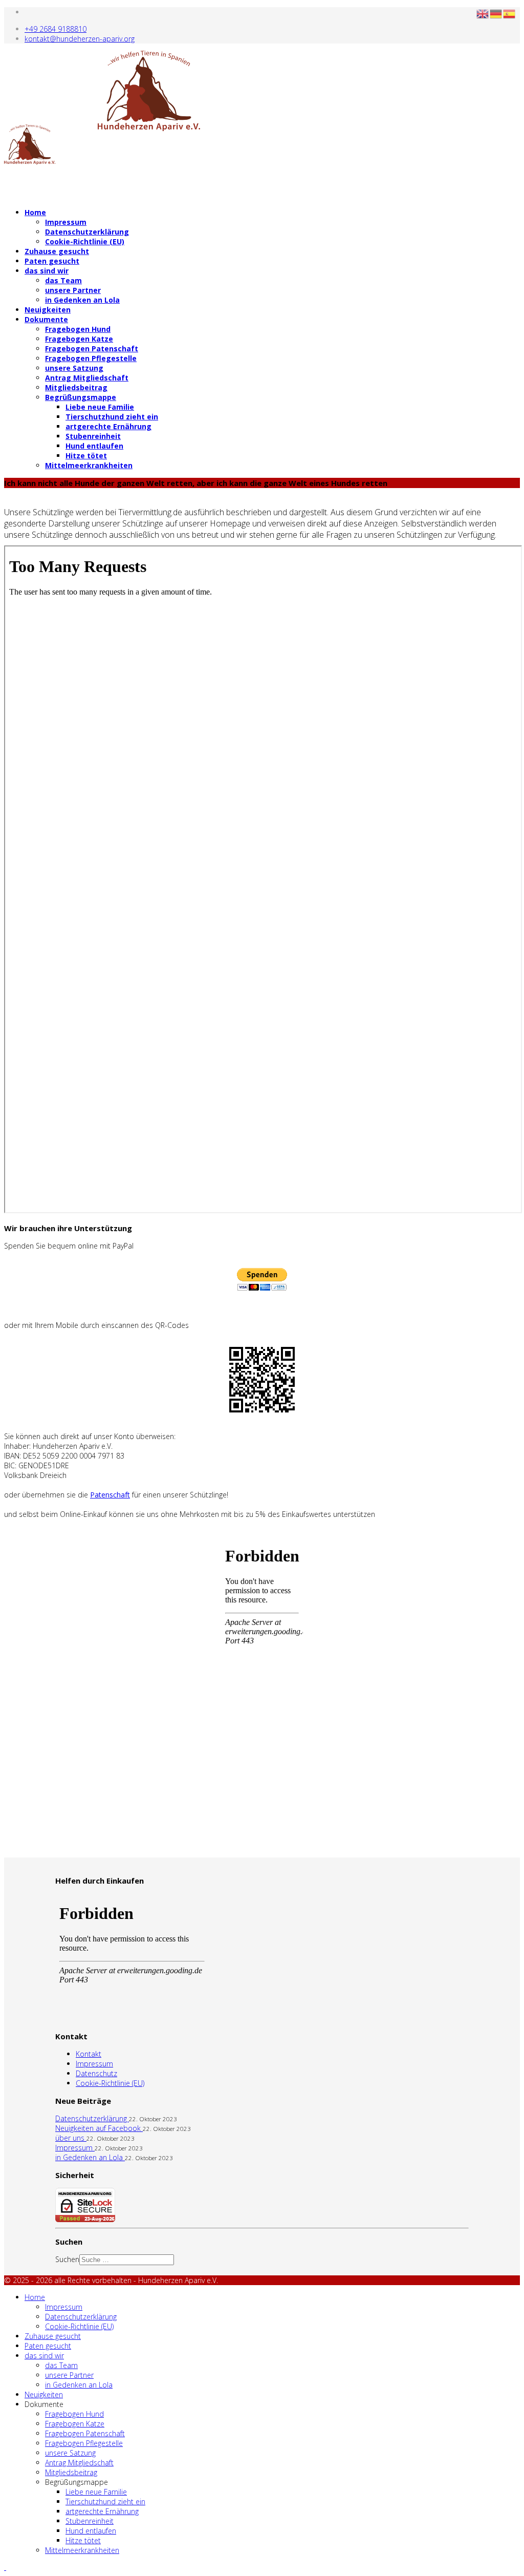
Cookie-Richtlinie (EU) (85, 241)
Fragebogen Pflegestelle (91, 358)
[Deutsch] (496, 13)
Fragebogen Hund (78, 329)
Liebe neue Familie (100, 407)
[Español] (510, 13)
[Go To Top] (5, 2567)
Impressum (66, 222)
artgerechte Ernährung (108, 426)
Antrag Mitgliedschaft (87, 378)
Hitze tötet (86, 456)
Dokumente (46, 319)
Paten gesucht (52, 261)
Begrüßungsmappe (81, 397)
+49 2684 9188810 (56, 29)
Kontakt (89, 2054)
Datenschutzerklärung (87, 232)
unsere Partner (73, 290)
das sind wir (47, 271)
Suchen (67, 2259)
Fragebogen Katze (79, 339)
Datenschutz (96, 2073)
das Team (63, 280)
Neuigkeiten (48, 310)
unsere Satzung (74, 368)
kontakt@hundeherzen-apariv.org (80, 39)
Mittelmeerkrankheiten (89, 465)
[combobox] (127, 2260)
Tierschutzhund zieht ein (112, 417)
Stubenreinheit (93, 436)
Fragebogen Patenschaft (92, 349)
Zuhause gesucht (57, 251)
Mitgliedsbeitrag (76, 387)
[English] (483, 13)
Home (35, 212)
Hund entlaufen (94, 446)
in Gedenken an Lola (82, 300)
